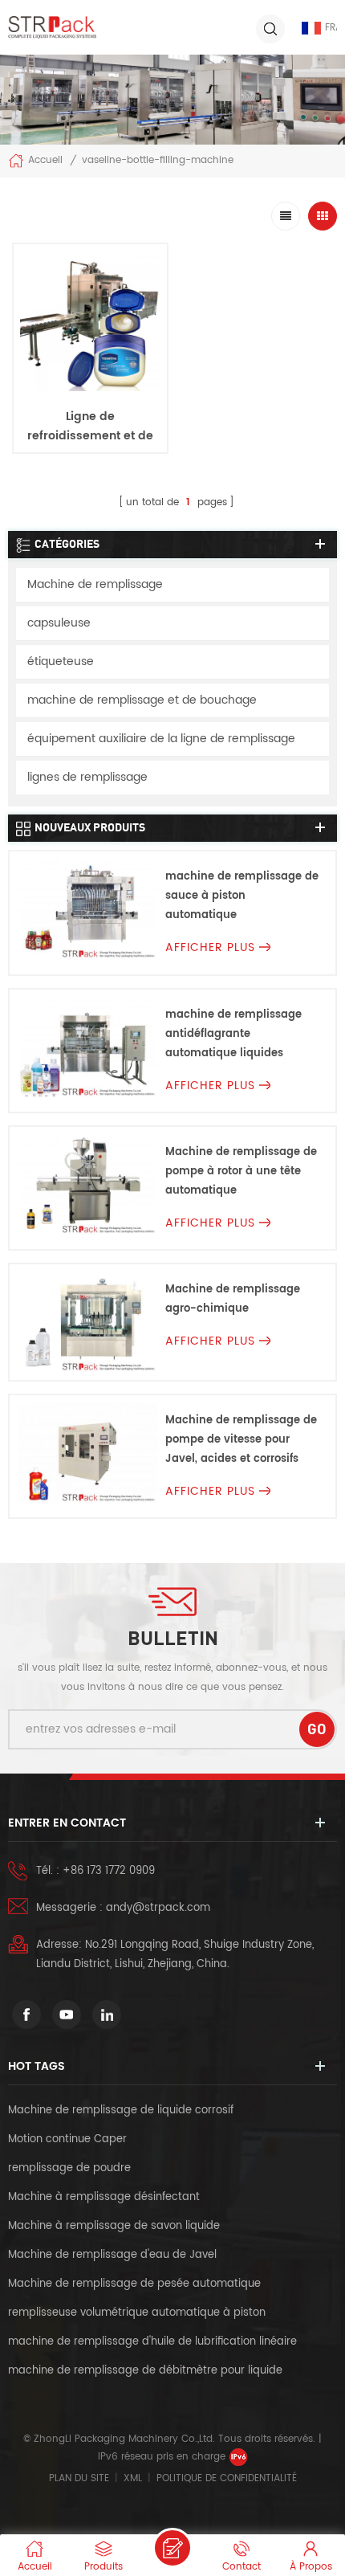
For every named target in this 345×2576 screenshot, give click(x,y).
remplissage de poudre (69, 2168)
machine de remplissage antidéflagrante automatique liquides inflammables (233, 1035)
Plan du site (79, 2478)
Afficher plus (90, 474)
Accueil (45, 161)
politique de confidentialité (227, 2478)
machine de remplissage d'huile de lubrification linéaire (152, 2342)
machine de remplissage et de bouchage (142, 700)
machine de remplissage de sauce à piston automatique (242, 896)
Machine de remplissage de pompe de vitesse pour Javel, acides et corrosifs (241, 1440)
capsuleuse (59, 623)
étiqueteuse (61, 661)
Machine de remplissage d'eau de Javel (112, 2255)
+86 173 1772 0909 (109, 1871)
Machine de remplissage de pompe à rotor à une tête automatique (241, 1172)
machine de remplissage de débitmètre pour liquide (145, 2371)
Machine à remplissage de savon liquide (114, 2226)
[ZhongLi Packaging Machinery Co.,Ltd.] (52, 27)
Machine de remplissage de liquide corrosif (121, 2111)
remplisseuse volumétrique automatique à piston (137, 2313)
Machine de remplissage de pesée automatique (134, 2284)
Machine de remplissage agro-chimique (233, 1299)
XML (133, 2478)
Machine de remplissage (95, 584)
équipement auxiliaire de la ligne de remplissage (161, 739)
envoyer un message (172, 2548)
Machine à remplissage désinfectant (104, 2197)
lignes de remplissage (87, 777)
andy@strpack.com (158, 1908)
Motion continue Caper (69, 2139)
